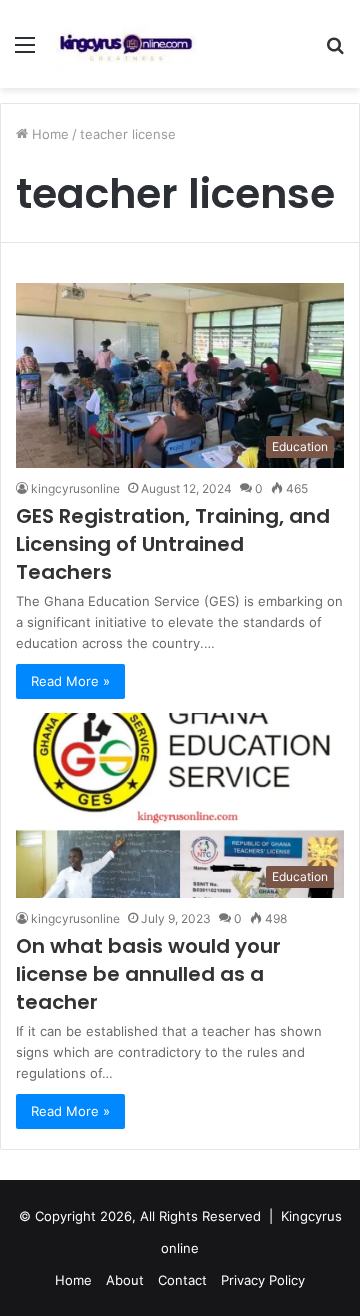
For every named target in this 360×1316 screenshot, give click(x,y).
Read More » (70, 681)
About (125, 1280)
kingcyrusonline (75, 488)
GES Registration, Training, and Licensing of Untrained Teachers (173, 544)
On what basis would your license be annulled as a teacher (148, 974)
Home (48, 134)
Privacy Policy (263, 1280)
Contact (182, 1280)
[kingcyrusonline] (126, 44)
